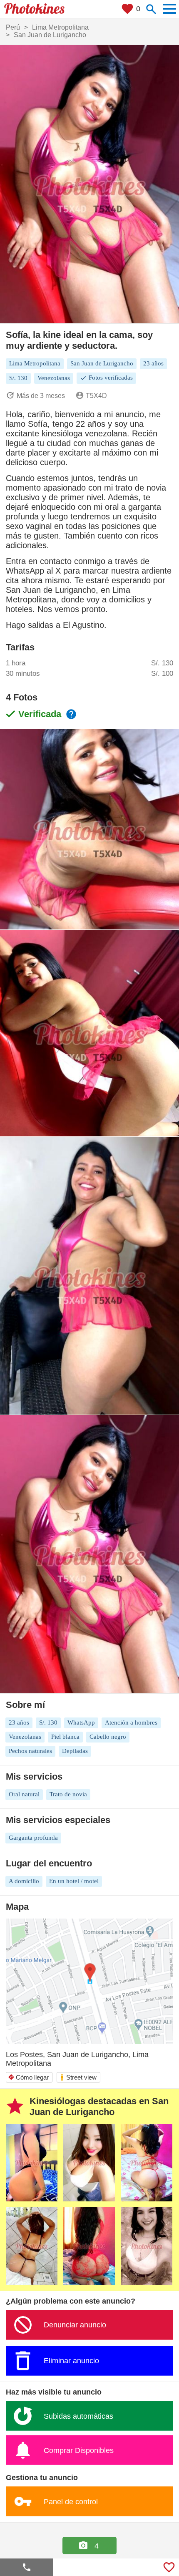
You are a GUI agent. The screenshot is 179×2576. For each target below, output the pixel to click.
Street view (78, 2077)
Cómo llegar (28, 2077)
